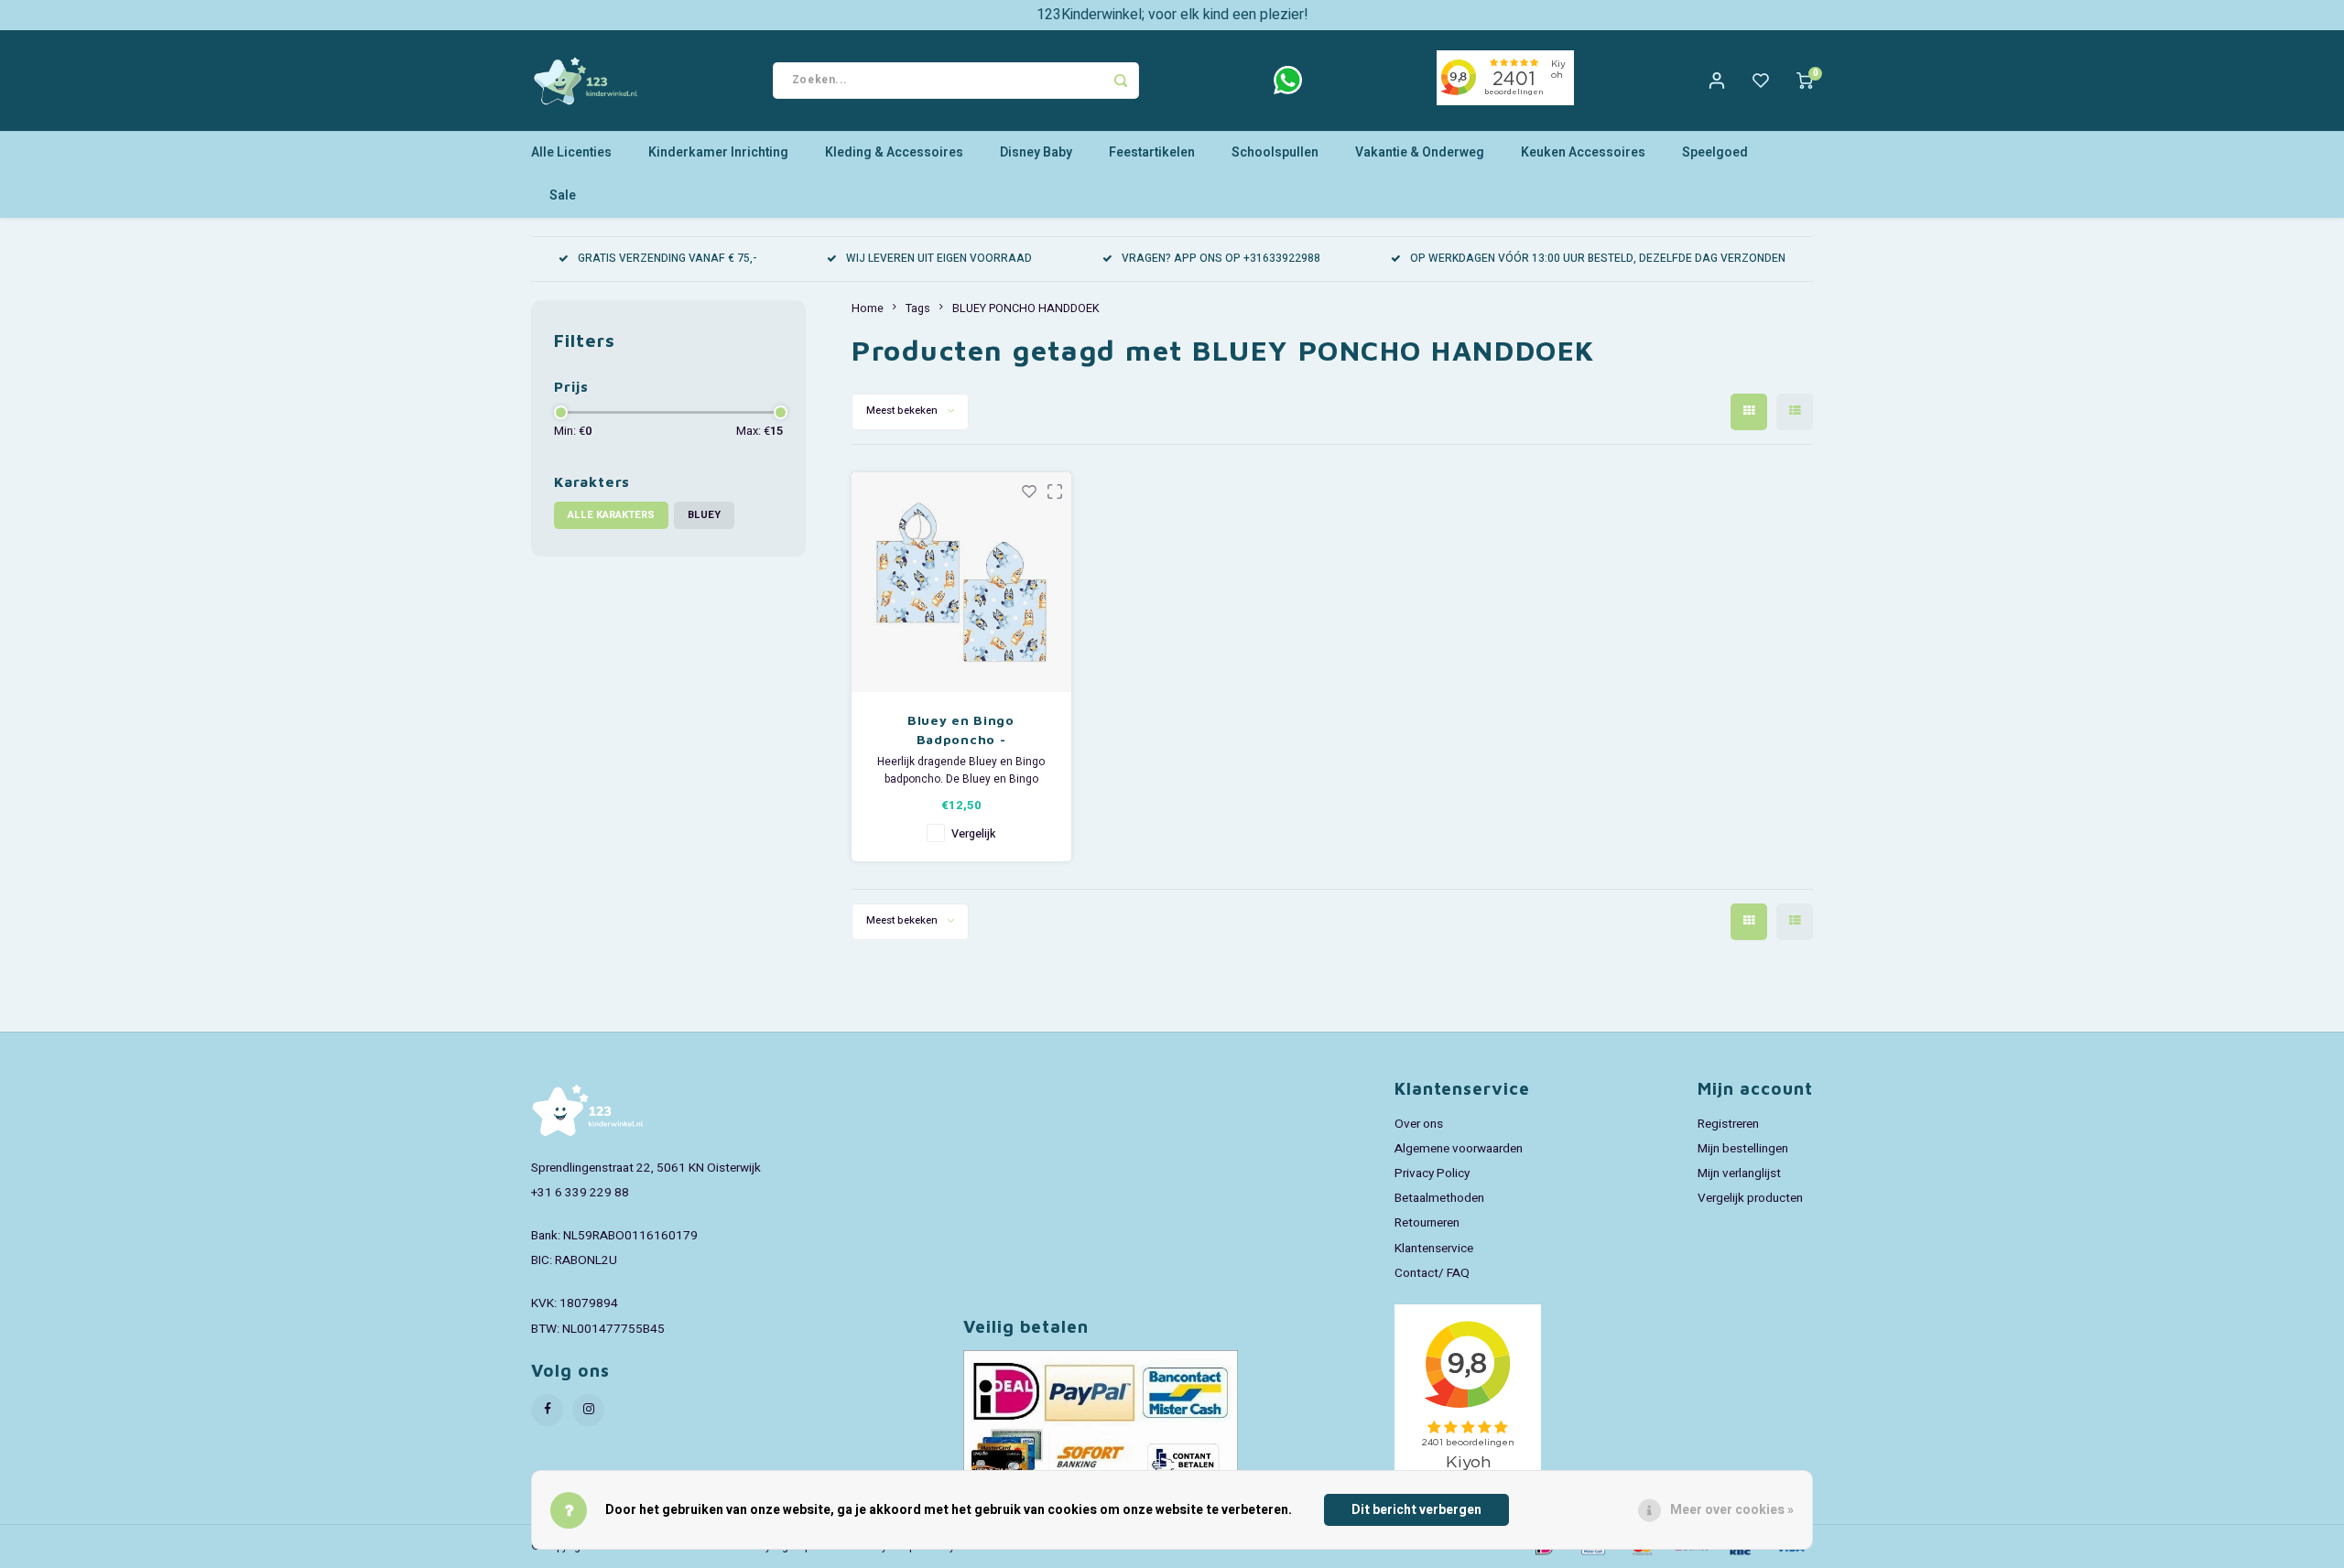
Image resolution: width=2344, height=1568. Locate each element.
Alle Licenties (571, 152)
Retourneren (1427, 1223)
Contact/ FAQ (1432, 1273)
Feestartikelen (1152, 152)
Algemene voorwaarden (1459, 1149)
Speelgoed (1715, 152)
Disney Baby (1036, 152)
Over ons (1419, 1124)
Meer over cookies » (1732, 1510)
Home (868, 308)
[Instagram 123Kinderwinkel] (588, 1410)
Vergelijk (973, 834)
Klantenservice (1434, 1249)
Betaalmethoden (1439, 1198)
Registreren (1728, 1124)
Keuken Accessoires (1583, 152)
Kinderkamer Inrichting (718, 152)
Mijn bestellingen (1743, 1149)
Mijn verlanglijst (1739, 1173)
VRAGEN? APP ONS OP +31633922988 (1221, 259)
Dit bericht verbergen (1416, 1510)
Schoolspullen (1275, 152)
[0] (1805, 81)
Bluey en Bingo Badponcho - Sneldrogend (961, 730)
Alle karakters (611, 515)
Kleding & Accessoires (894, 152)
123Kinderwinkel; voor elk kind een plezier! (1172, 15)
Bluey (704, 515)
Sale (563, 195)
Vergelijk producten (1750, 1198)
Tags (918, 308)
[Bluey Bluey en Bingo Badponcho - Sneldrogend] (961, 582)
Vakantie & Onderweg (1420, 152)
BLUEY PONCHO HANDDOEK (1026, 308)
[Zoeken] (1121, 81)
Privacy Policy (1432, 1173)
